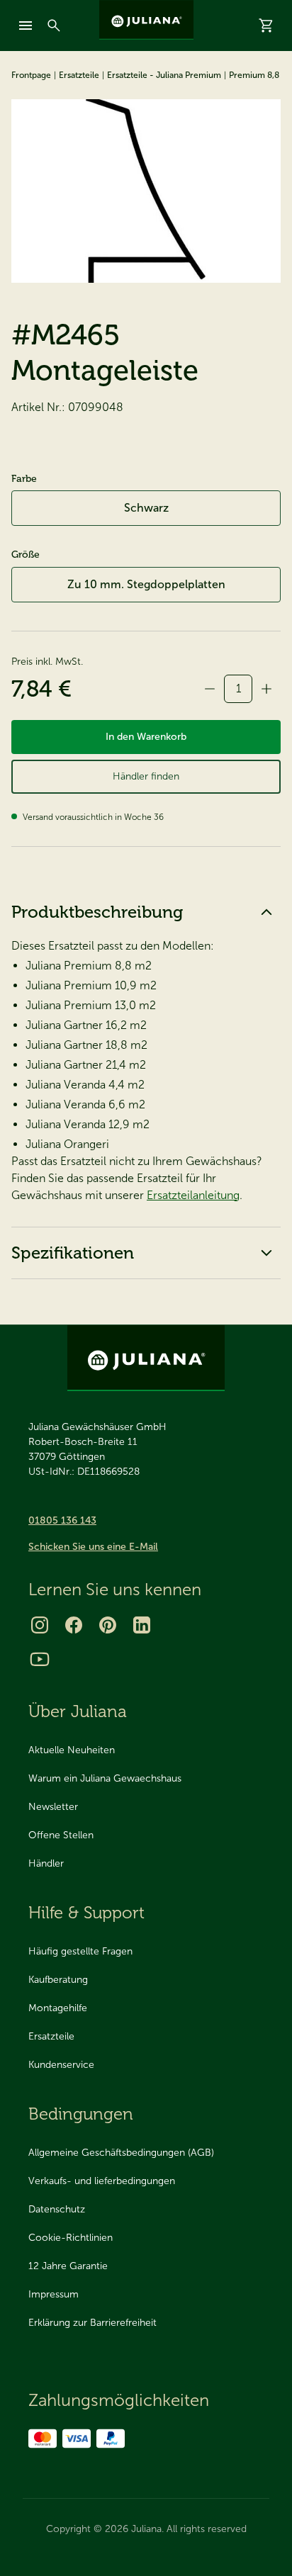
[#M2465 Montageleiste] (146, 191)
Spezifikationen (73, 1253)
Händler (46, 1863)
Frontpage (31, 75)
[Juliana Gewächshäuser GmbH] (146, 20)
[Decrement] (210, 689)
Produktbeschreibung (97, 912)
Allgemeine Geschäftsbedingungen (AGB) (121, 2153)
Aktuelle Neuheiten (72, 1750)
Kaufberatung (58, 1980)
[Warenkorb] (266, 26)
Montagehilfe (58, 2008)
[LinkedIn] (142, 1625)
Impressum (54, 2294)
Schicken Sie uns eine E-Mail (93, 1547)
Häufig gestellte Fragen (80, 1951)
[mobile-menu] (26, 26)
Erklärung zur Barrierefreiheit (92, 2323)
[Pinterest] (108, 1625)
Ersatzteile (79, 75)
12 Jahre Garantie (68, 2266)
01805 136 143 (62, 1520)
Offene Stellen (61, 1835)
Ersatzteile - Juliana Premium (164, 75)
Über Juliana (78, 1711)
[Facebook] (74, 1625)
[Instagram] (40, 1625)
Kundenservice (61, 2065)
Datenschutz (57, 2209)
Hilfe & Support (86, 1912)
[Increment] (266, 689)
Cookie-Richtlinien (71, 2238)
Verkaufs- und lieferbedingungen (102, 2181)
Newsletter (53, 1807)
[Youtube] (40, 1659)
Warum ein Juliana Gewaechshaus (105, 1778)
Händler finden (146, 776)
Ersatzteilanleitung (193, 1195)
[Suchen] (54, 26)
